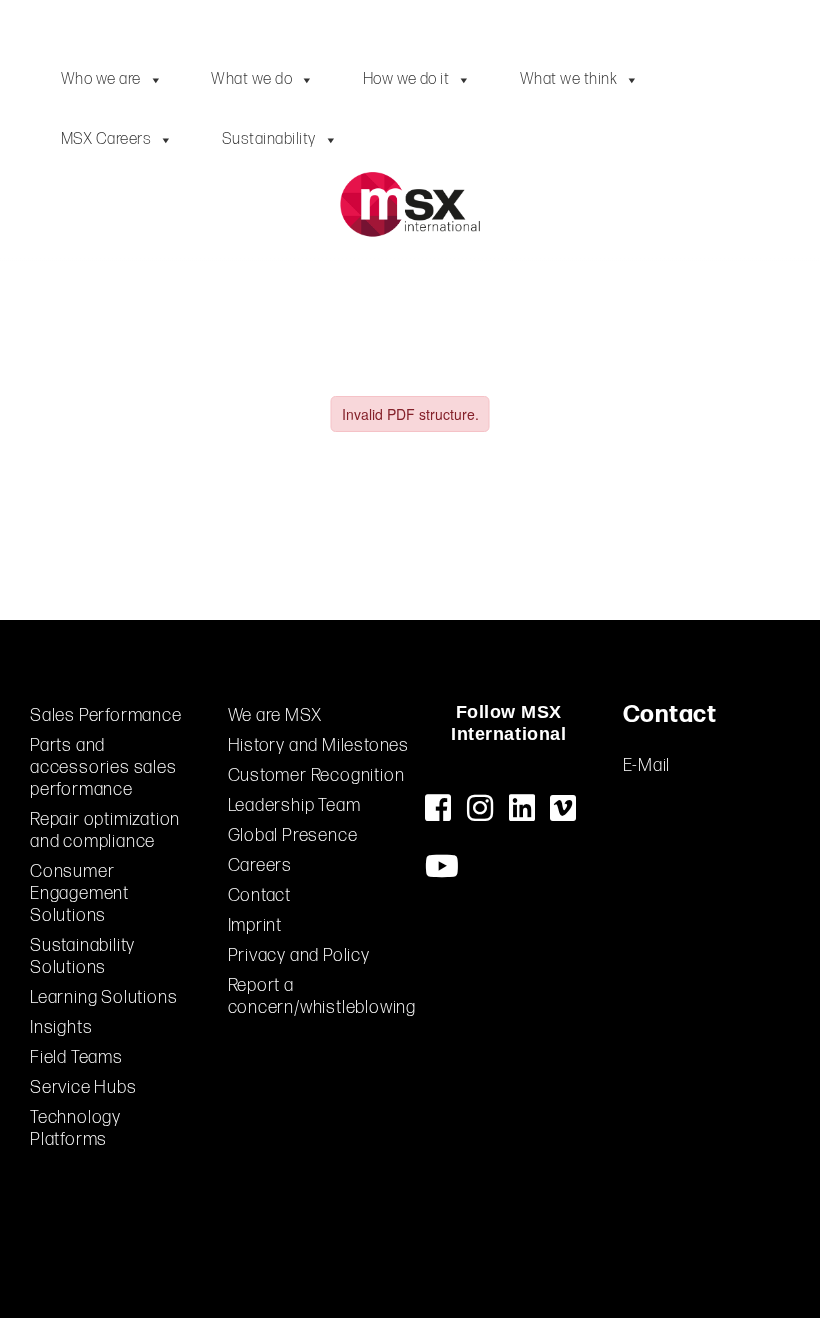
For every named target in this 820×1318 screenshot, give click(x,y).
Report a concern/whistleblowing (322, 996)
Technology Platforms (75, 1128)
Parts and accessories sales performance (103, 767)
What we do (251, 79)
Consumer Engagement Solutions (79, 893)
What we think (568, 79)
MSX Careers (106, 139)
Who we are (101, 79)
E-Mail (647, 765)
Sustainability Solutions (82, 956)
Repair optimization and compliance (105, 830)
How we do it (406, 79)
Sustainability (269, 139)
